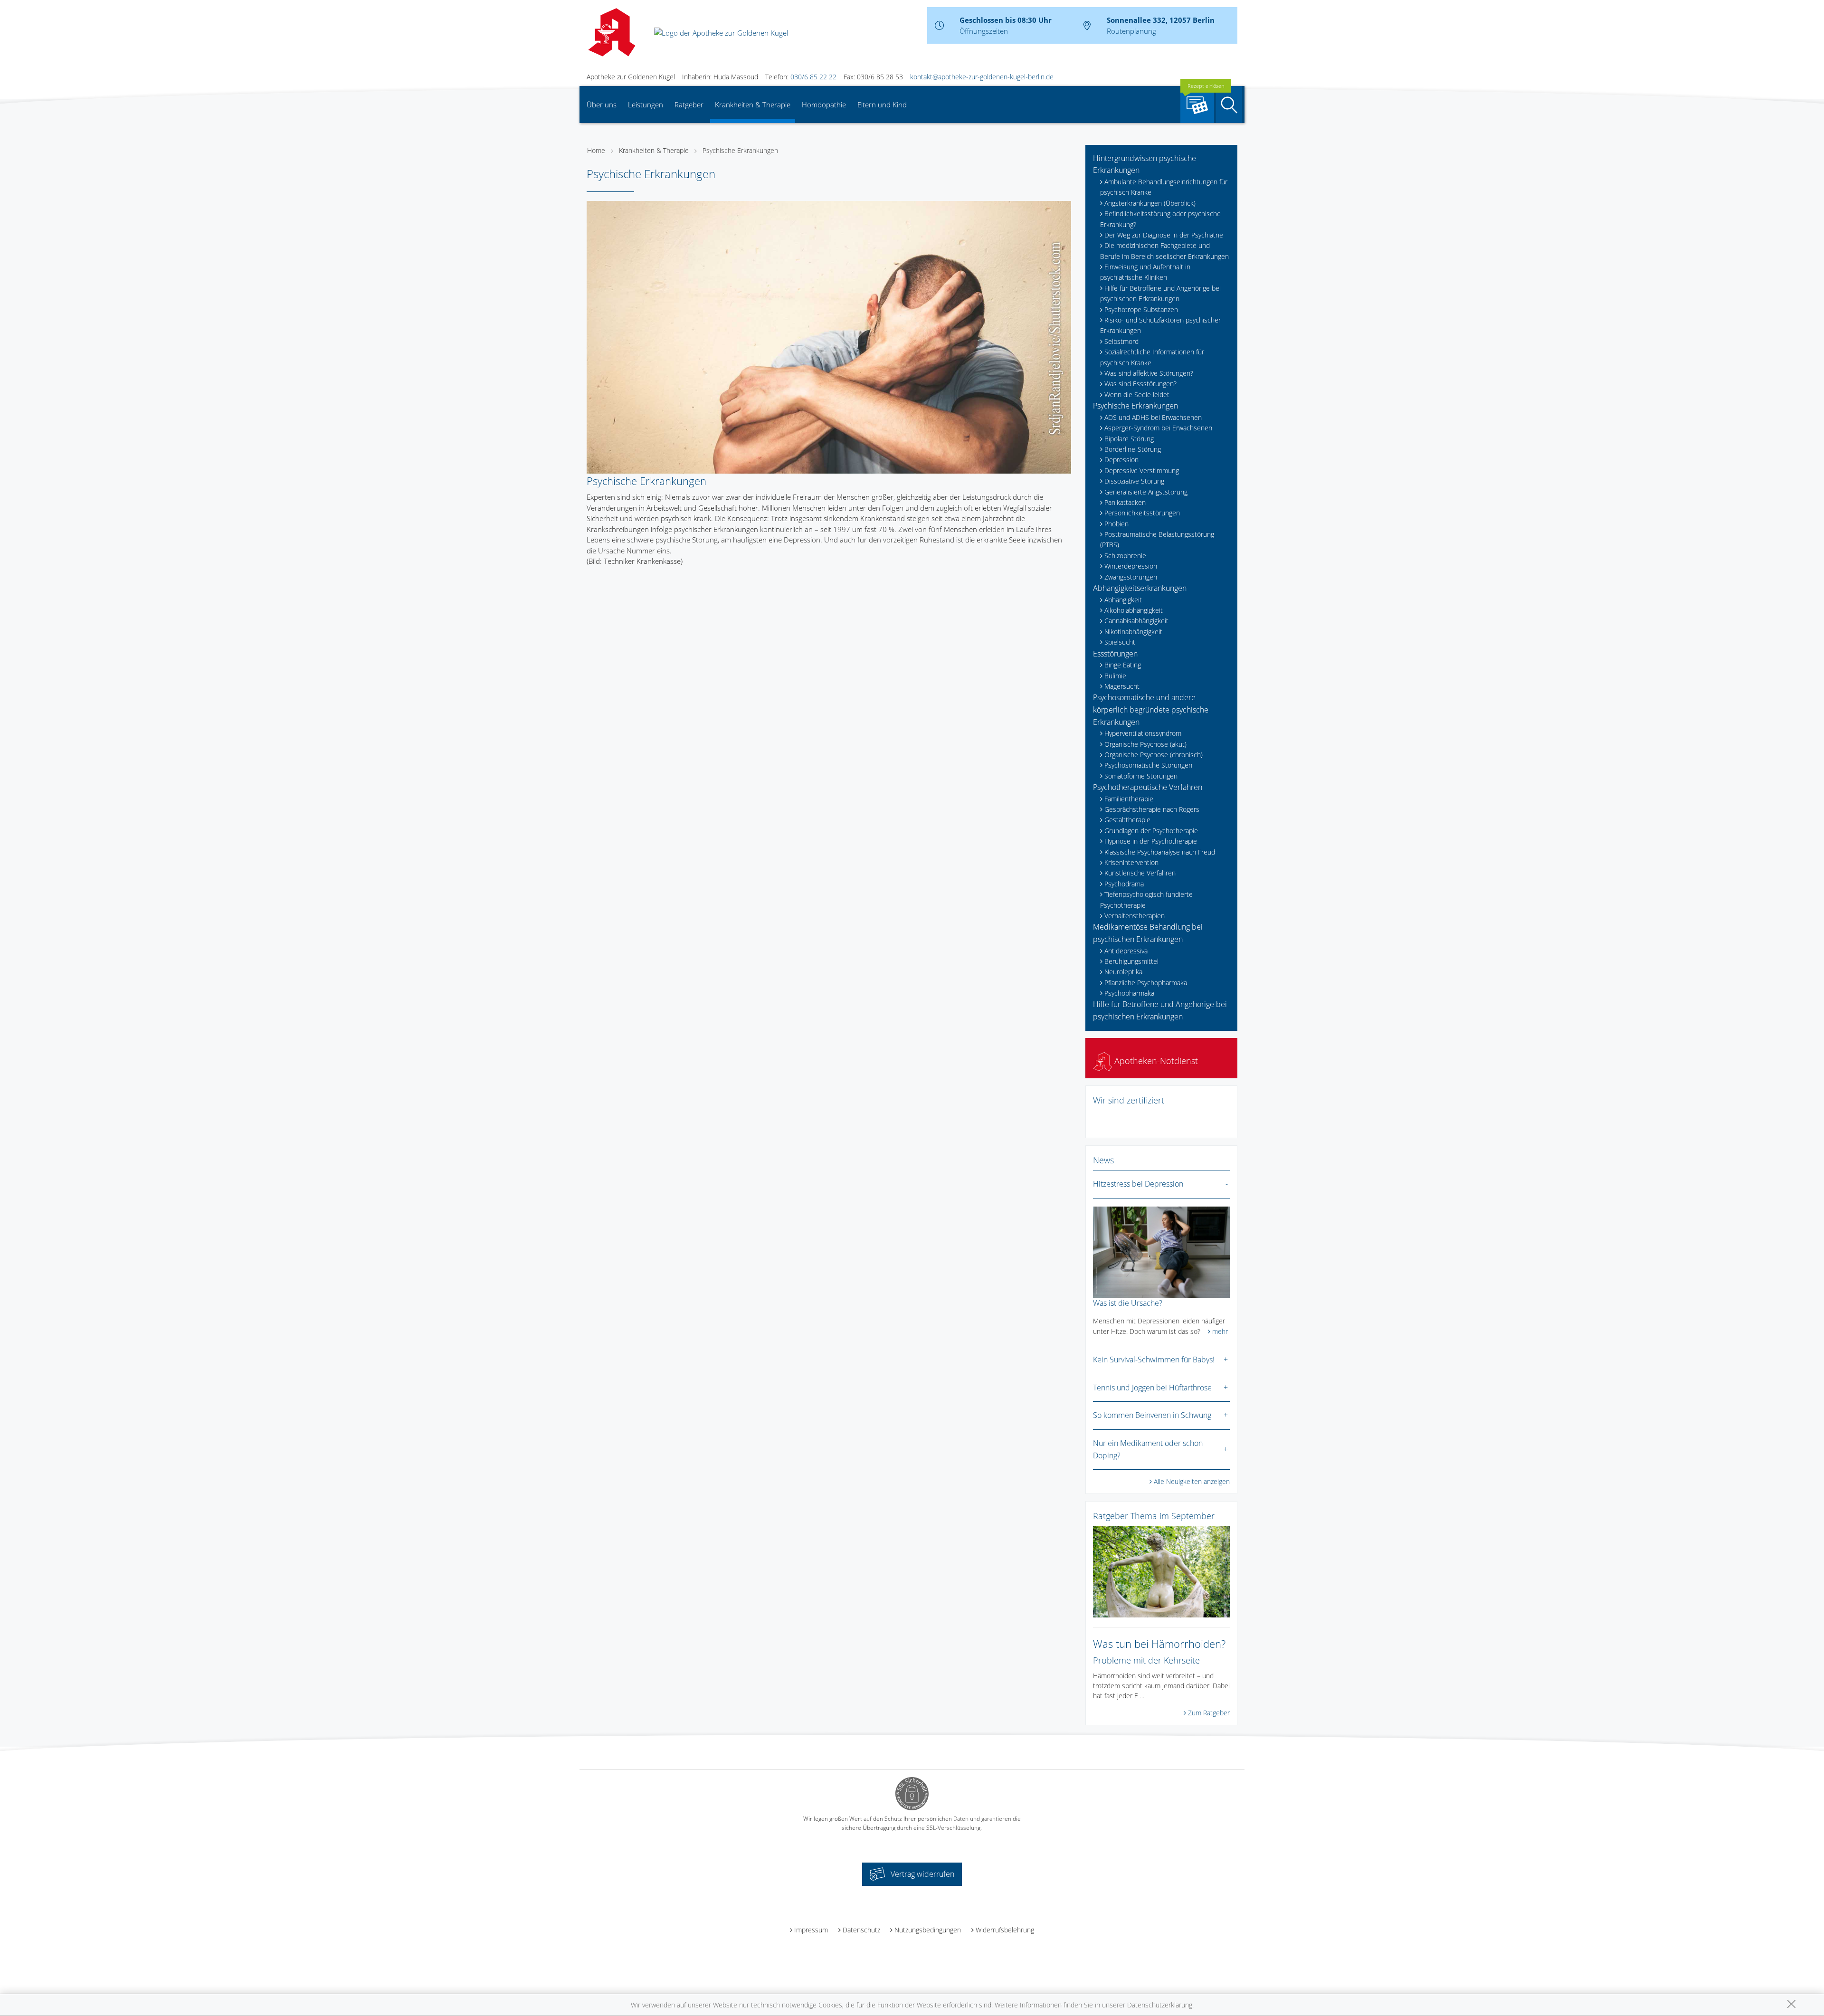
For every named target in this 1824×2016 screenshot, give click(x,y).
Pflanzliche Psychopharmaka (1146, 983)
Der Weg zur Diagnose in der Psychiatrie (1164, 235)
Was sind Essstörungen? (1140, 384)
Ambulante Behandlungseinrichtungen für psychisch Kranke (1164, 187)
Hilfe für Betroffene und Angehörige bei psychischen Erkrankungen (1160, 293)
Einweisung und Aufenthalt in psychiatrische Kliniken (1145, 272)
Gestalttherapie (1127, 820)
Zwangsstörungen (1131, 577)
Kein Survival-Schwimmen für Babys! (1154, 1360)
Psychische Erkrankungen (740, 150)
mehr (1220, 1331)
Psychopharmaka (1129, 993)
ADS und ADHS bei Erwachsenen (1153, 417)
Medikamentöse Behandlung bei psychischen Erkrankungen (1148, 933)
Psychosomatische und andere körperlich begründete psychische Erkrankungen (1151, 709)
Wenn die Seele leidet (1137, 395)
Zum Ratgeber (1209, 1713)
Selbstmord (1121, 341)
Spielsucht (1120, 642)
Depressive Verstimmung (1142, 471)
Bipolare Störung (1129, 439)
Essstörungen (1115, 654)
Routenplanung (1131, 31)
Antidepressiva (1126, 951)
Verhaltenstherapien (1135, 916)
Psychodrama (1124, 884)
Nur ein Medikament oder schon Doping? (1148, 1449)
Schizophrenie (1125, 556)
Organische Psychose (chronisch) (1154, 755)
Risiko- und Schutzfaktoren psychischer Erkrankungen (1160, 325)
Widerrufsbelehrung (1005, 1930)
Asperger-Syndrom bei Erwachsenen (1158, 428)
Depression (1121, 460)
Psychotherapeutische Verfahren (1148, 787)
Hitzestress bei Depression (1138, 1184)
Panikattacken (1125, 502)
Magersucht (1122, 686)
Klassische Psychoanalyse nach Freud (1160, 852)
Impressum (811, 1930)
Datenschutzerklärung (1160, 2005)
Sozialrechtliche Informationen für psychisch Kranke (1152, 357)
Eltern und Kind (882, 105)
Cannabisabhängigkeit (1136, 621)
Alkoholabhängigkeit (1134, 610)
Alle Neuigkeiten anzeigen (1192, 1481)
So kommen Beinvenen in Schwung (1152, 1415)
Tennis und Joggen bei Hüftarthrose (1152, 1388)
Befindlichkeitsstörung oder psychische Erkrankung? (1160, 219)
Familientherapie (1129, 799)
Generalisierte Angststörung (1146, 492)
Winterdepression (1131, 566)
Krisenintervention (1131, 862)
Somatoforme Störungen (1141, 776)
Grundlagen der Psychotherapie (1151, 831)
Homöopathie (824, 105)
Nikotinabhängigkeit (1133, 632)
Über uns (602, 105)
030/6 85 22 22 (813, 77)
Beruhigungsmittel (1131, 961)
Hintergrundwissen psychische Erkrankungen (1145, 164)
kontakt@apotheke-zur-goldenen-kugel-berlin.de (982, 77)
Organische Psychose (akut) (1145, 744)
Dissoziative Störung (1134, 481)
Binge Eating (1123, 665)
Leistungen (646, 105)
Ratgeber (689, 105)
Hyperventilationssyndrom (1143, 733)
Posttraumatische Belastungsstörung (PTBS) (1157, 539)
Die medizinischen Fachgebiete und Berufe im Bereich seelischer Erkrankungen (1164, 251)
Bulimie (1115, 676)
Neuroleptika (1123, 972)
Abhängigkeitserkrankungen (1140, 588)
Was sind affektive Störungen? (1149, 373)
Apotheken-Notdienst (1155, 1061)
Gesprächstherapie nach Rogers (1152, 809)
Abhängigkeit (1123, 600)
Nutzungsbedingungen (928, 1930)
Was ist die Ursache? (1128, 1303)
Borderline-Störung (1133, 449)
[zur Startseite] (721, 32)
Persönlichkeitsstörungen (1142, 513)
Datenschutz (861, 1930)
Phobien (1116, 524)
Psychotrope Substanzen (1141, 309)
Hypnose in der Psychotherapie (1151, 841)
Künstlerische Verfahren (1140, 873)
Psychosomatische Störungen (1148, 765)
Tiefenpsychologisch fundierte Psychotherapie (1146, 899)
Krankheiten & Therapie (753, 105)
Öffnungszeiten (984, 31)
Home (596, 150)
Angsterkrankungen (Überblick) (1150, 203)
